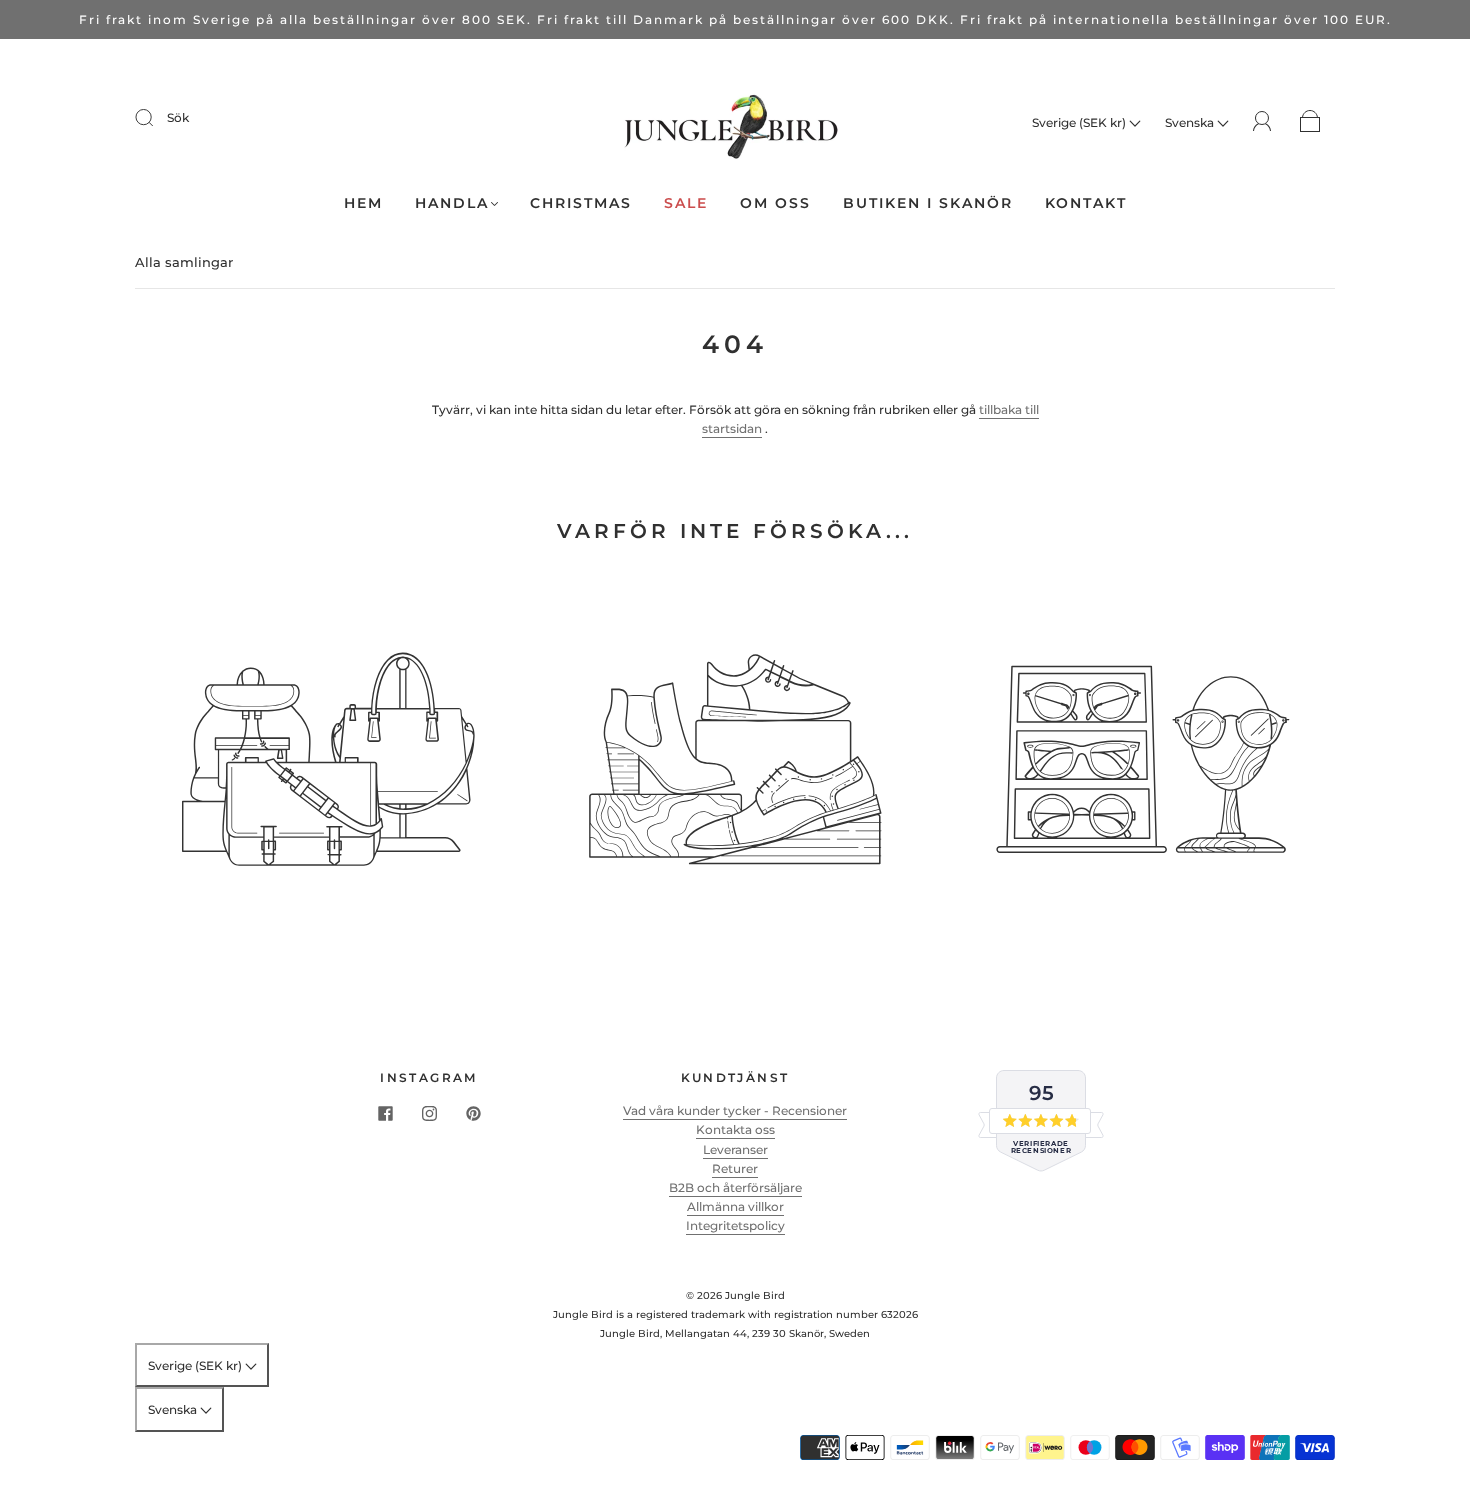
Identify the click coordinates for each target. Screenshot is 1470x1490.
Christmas (581, 203)
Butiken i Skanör (928, 203)
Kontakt (1086, 203)
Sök (178, 117)
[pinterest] (473, 1113)
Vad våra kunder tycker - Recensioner (735, 1110)
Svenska (1191, 122)
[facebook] (385, 1113)
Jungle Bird (755, 1295)
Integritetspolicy (735, 1225)
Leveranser (735, 1149)
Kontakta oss (735, 1129)
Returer (735, 1168)
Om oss (775, 203)
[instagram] (429, 1113)
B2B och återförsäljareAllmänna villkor (735, 1197)
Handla (452, 203)
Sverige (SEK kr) (1080, 122)
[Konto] (1262, 121)
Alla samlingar (184, 262)
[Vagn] (1310, 122)
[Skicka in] (157, 118)
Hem (363, 203)
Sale (686, 203)
